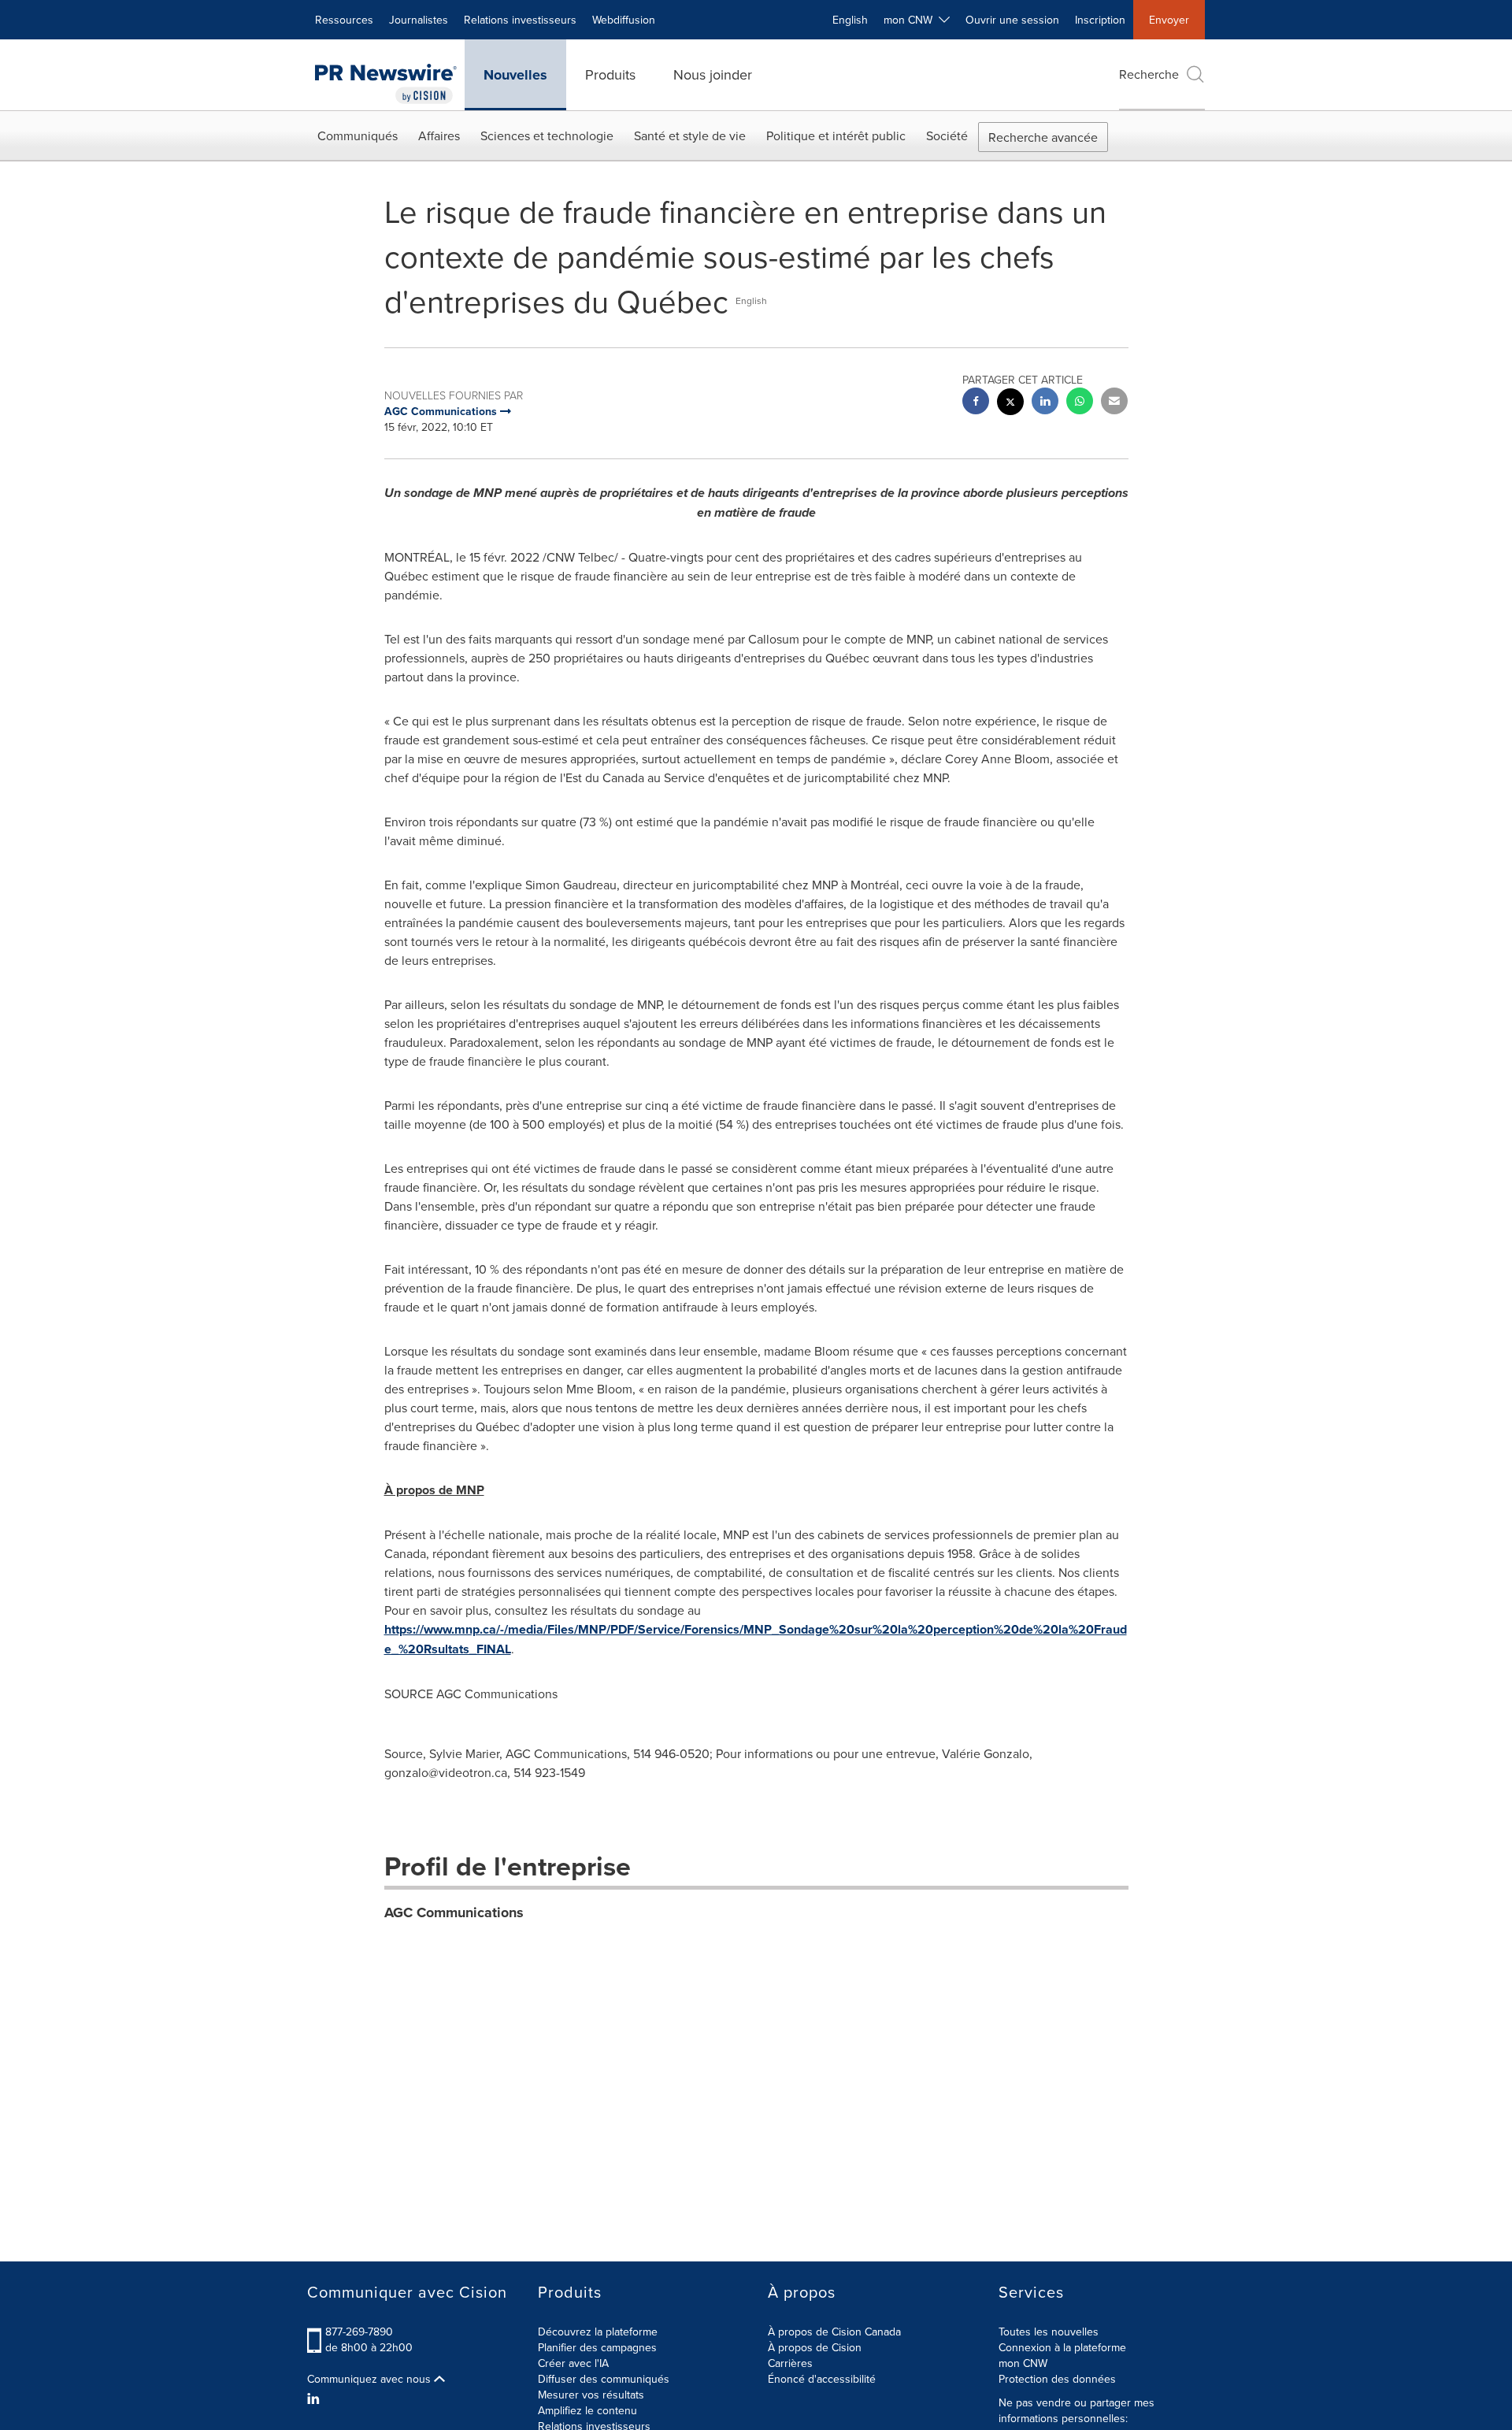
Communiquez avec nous (371, 2379)
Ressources (344, 20)
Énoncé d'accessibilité (822, 2379)
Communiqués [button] (358, 135)
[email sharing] (1114, 403)
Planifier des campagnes (597, 2347)
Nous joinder (713, 74)
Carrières (790, 2363)
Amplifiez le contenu (587, 2410)
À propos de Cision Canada (834, 2332)
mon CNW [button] (911, 20)
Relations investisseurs (520, 20)
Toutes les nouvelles (1049, 2332)
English (850, 20)
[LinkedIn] (315, 2398)
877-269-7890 (359, 2332)
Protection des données (1057, 2379)
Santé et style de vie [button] (690, 135)
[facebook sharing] (976, 403)
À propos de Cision (815, 2347)
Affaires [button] (439, 135)
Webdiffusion (624, 20)
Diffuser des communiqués (604, 2379)
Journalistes (419, 20)
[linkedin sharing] (1045, 403)
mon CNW (1023, 2363)
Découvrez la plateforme (598, 2332)
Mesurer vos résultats (591, 2395)
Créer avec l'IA (573, 2363)
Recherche (1149, 74)
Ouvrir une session (1012, 20)
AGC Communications (454, 1912)
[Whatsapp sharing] (1080, 403)
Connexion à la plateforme (1062, 2347)
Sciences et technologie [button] (547, 135)
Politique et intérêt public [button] (836, 135)
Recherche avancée (1043, 137)
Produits (610, 74)
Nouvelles (515, 75)
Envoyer (1169, 20)
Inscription (1100, 20)
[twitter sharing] (1010, 404)
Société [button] (947, 135)
